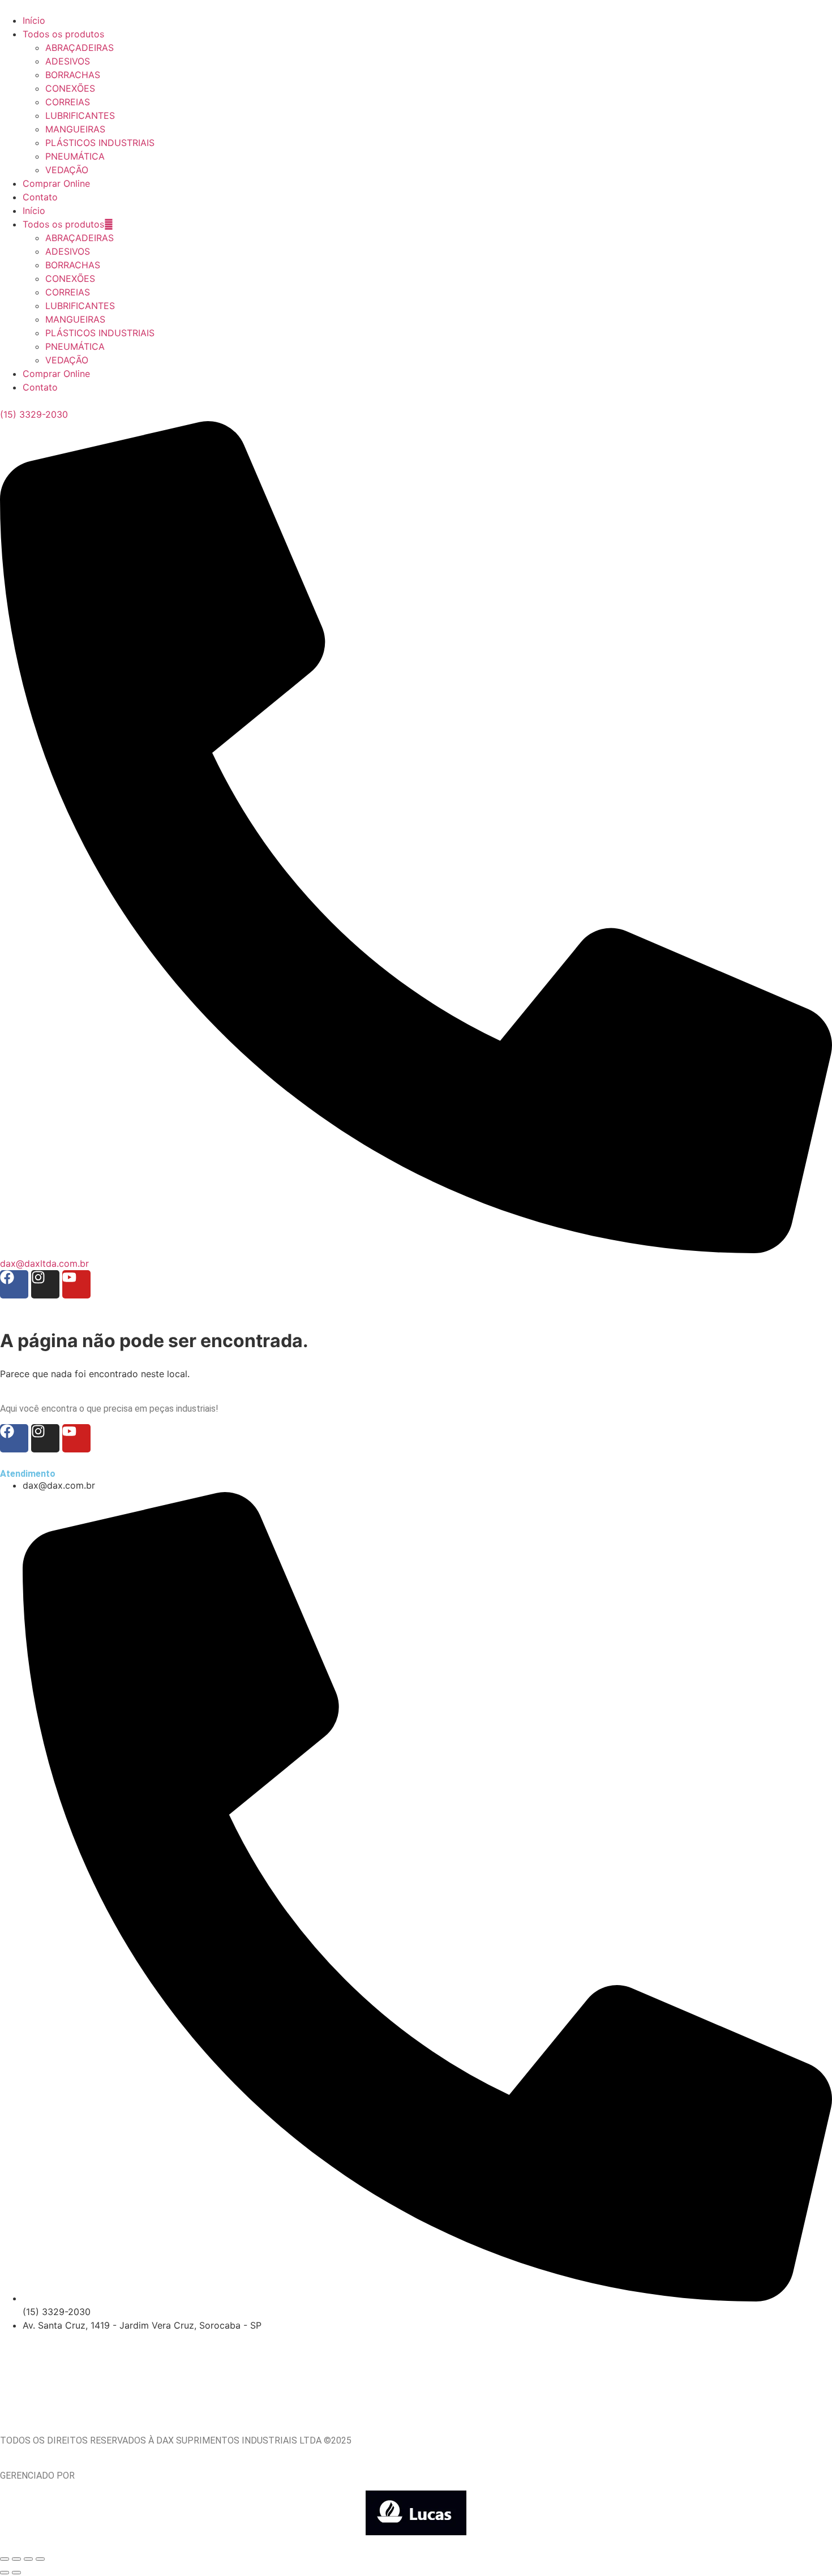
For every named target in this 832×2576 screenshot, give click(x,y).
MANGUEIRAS (75, 319)
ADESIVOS (68, 251)
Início (34, 211)
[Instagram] (45, 1284)
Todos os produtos (63, 224)
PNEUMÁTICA (75, 346)
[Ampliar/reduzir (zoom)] (5, 2559)
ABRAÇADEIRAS (80, 238)
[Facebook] (14, 1284)
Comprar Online (56, 374)
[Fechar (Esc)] (40, 2559)
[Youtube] (76, 1284)
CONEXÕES (70, 278)
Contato (40, 387)
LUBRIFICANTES (80, 306)
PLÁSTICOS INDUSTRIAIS (100, 333)
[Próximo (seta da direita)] (16, 2573)
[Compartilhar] (28, 2559)
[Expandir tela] (16, 2559)
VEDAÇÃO (67, 360)
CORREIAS (68, 292)
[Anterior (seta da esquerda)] (5, 2573)
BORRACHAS (73, 265)
